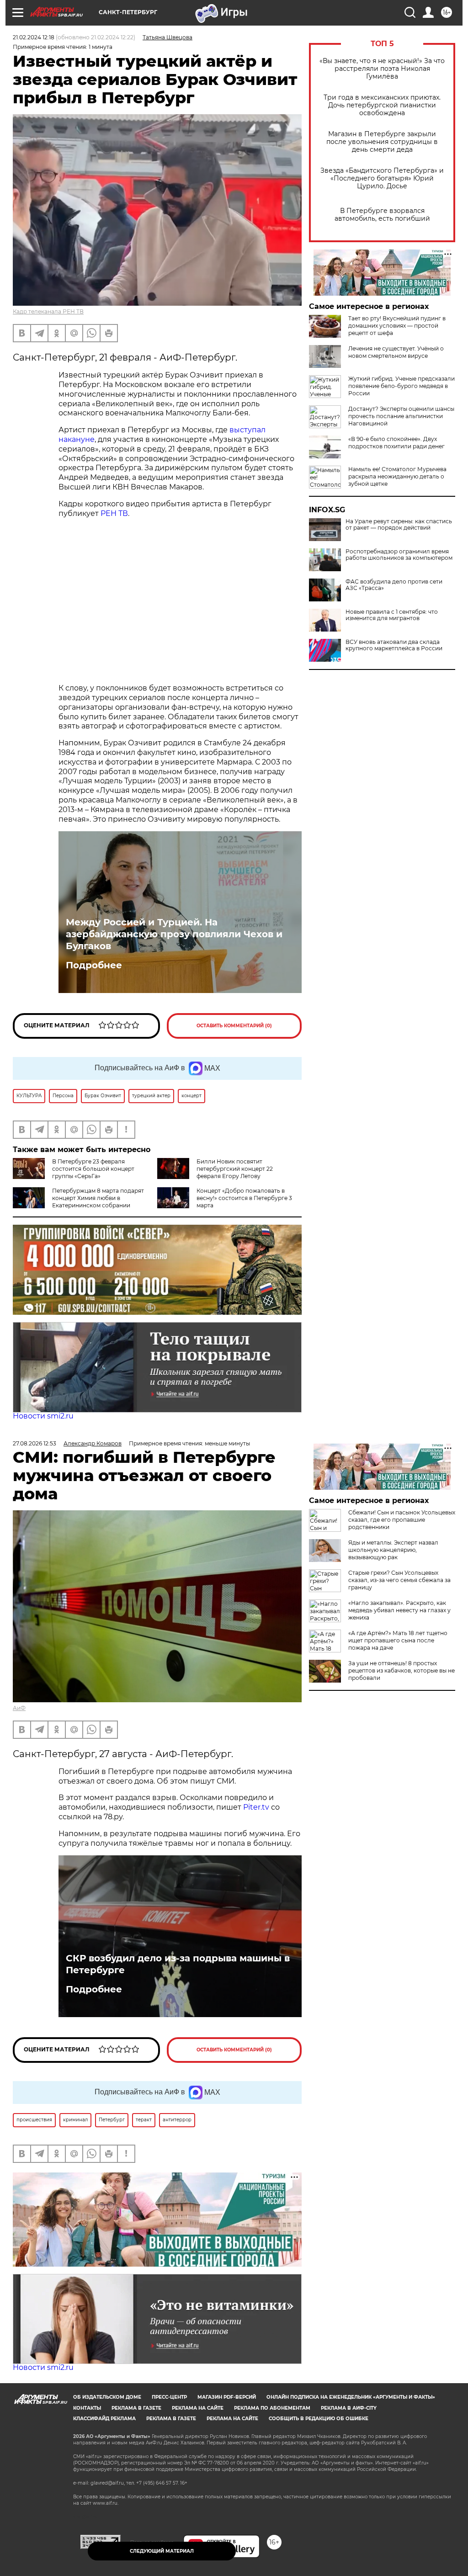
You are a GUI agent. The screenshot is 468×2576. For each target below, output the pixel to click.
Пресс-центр (169, 2397)
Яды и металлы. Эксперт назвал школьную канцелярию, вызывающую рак (393, 1550)
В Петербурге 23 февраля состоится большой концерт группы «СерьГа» (93, 1169)
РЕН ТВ (114, 513)
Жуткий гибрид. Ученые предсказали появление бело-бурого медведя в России (402, 386)
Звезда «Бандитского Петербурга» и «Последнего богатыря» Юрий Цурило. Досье (382, 178)
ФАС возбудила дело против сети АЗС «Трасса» (394, 585)
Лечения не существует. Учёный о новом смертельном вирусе (396, 352)
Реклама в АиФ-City (349, 2408)
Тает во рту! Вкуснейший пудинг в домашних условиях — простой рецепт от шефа (397, 326)
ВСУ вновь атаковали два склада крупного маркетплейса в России (394, 645)
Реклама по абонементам (272, 2408)
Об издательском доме (107, 2397)
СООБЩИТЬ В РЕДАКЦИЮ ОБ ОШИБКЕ (319, 2419)
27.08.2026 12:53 (35, 1443)
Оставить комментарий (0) (234, 1026)
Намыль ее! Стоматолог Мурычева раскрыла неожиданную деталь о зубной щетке (397, 476)
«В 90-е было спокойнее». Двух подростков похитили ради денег (396, 443)
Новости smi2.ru (43, 1416)
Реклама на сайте (198, 2408)
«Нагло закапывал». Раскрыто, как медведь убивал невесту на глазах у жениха (399, 1610)
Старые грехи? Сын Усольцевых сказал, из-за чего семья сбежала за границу (399, 1580)
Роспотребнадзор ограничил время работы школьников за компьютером (399, 555)
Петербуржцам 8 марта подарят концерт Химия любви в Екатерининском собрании (98, 1198)
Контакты (87, 2408)
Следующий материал (162, 2551)
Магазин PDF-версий (227, 2397)
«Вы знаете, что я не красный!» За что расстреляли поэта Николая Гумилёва (382, 69)
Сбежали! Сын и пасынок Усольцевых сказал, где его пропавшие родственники (402, 1520)
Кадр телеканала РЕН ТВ (48, 311)
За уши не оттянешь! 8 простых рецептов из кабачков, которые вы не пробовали (402, 1670)
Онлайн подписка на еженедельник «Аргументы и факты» (351, 2397)
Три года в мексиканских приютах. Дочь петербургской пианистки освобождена (382, 105)
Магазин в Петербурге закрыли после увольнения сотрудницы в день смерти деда (382, 142)
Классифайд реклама (104, 2419)
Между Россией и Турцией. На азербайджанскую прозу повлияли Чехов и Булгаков (174, 934)
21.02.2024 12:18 (34, 37)
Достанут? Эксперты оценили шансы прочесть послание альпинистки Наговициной (401, 416)
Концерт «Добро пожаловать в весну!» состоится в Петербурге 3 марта (244, 1198)
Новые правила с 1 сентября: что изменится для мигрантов (392, 615)
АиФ (19, 1708)
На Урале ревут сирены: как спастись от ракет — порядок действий (399, 525)
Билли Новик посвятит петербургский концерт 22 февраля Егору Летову (235, 1169)
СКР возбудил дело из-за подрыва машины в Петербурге (178, 1964)
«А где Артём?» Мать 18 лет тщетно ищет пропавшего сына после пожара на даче (398, 1640)
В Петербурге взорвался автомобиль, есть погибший (382, 215)
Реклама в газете (136, 2408)
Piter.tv (256, 1807)
